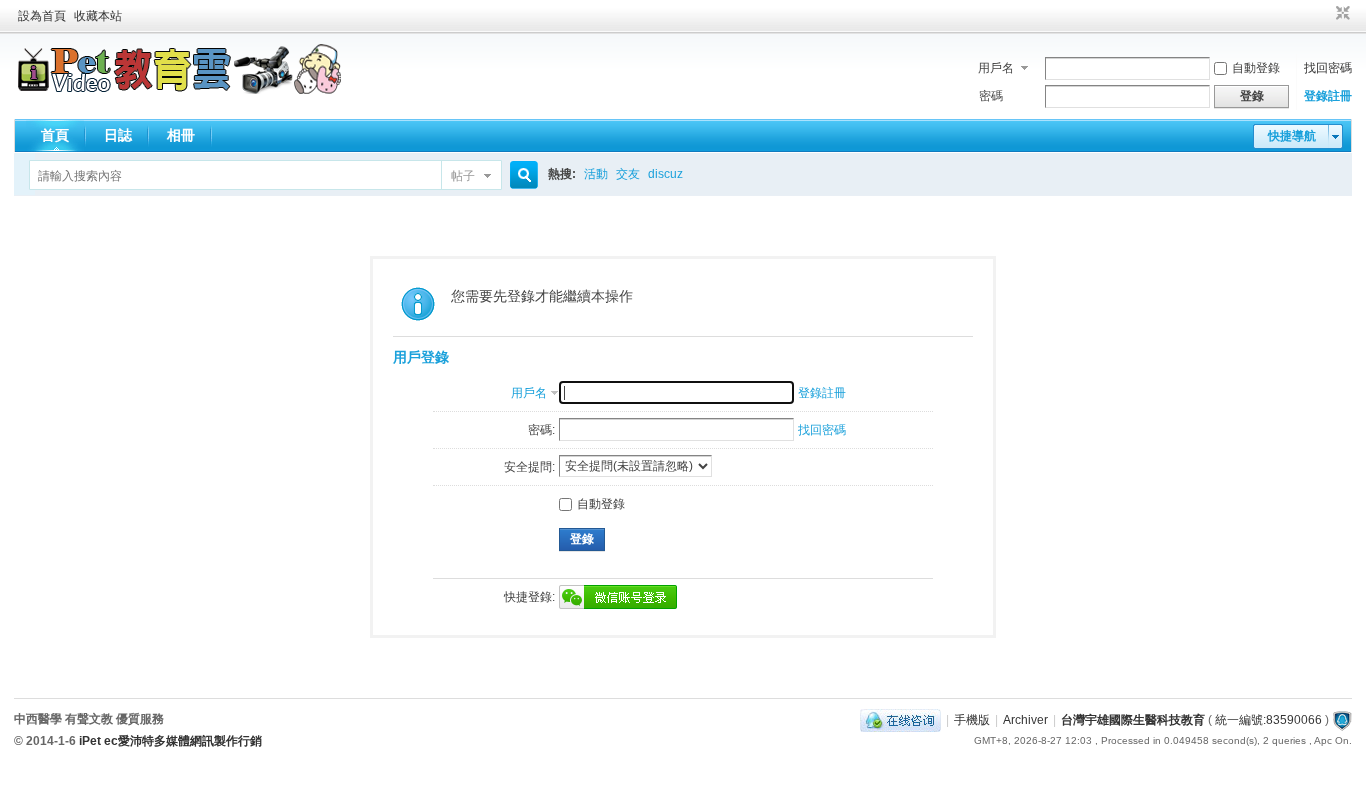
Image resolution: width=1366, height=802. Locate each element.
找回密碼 (1328, 68)
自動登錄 (1256, 68)
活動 (596, 174)
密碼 (991, 96)
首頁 (55, 135)
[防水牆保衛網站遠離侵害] (1342, 720)
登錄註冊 (1328, 96)
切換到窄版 (1340, 14)
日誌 (118, 135)
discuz (665, 174)
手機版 (972, 720)
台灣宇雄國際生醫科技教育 (1133, 720)
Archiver (1025, 720)
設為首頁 (42, 16)
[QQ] (900, 720)
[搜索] (521, 175)
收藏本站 (98, 16)
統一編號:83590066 (1268, 720)
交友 (628, 174)
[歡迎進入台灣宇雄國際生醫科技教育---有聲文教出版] (179, 90)
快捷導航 (1292, 136)
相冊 (181, 135)
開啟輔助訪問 (1324, 14)
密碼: (541, 430)
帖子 (463, 176)
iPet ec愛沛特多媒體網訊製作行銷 (170, 741)
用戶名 (996, 68)
